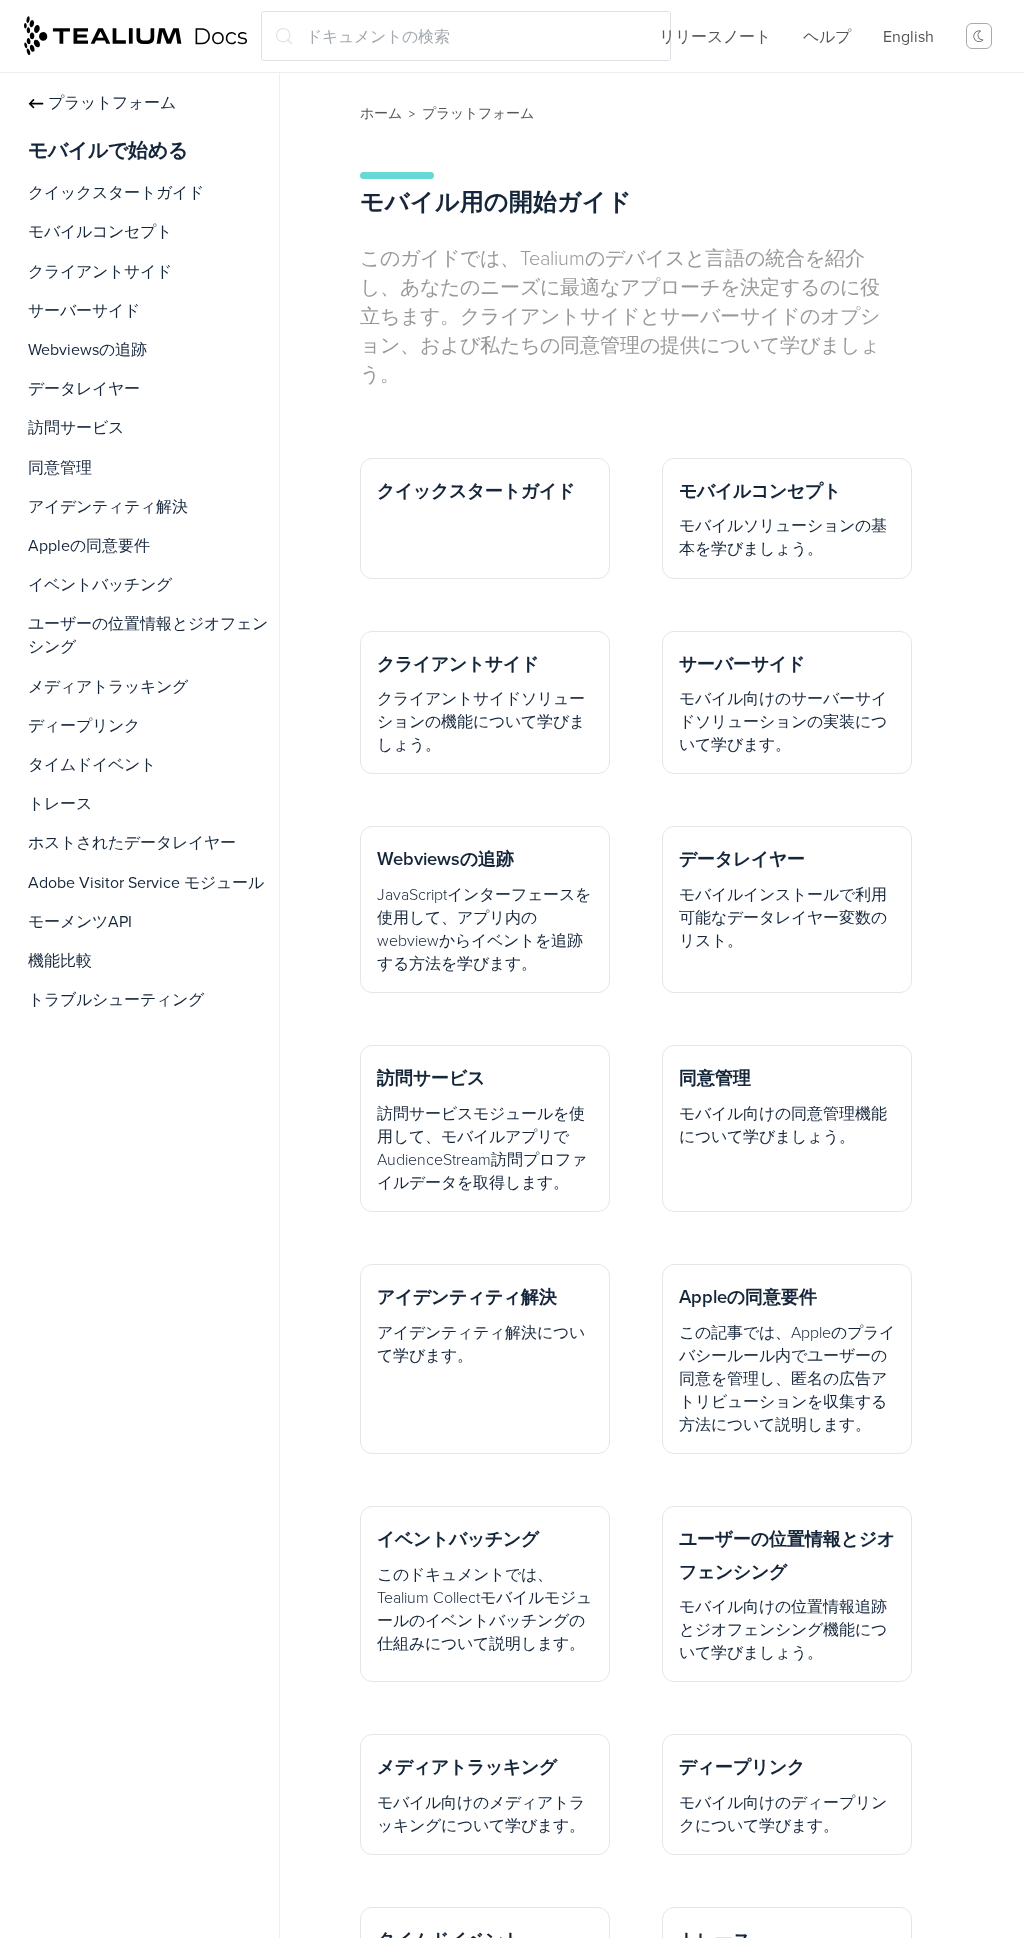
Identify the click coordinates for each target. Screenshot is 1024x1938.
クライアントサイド (100, 272)
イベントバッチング (100, 585)
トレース (60, 804)
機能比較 (60, 961)
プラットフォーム (112, 103)
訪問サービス (76, 428)
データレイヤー (84, 389)
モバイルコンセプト (100, 232)
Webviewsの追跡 (87, 350)
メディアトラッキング (108, 687)
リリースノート (715, 37)
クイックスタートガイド (116, 193)
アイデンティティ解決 (108, 507)
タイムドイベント (92, 765)
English (908, 37)
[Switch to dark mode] (979, 36)
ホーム (381, 113)
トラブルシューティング (116, 1000)
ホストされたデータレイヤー (132, 843)
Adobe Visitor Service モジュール (146, 883)
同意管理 (60, 468)
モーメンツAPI (80, 922)
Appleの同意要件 (89, 546)
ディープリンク (84, 726)
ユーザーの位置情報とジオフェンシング (148, 635)
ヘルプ (827, 37)
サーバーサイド (84, 311)
